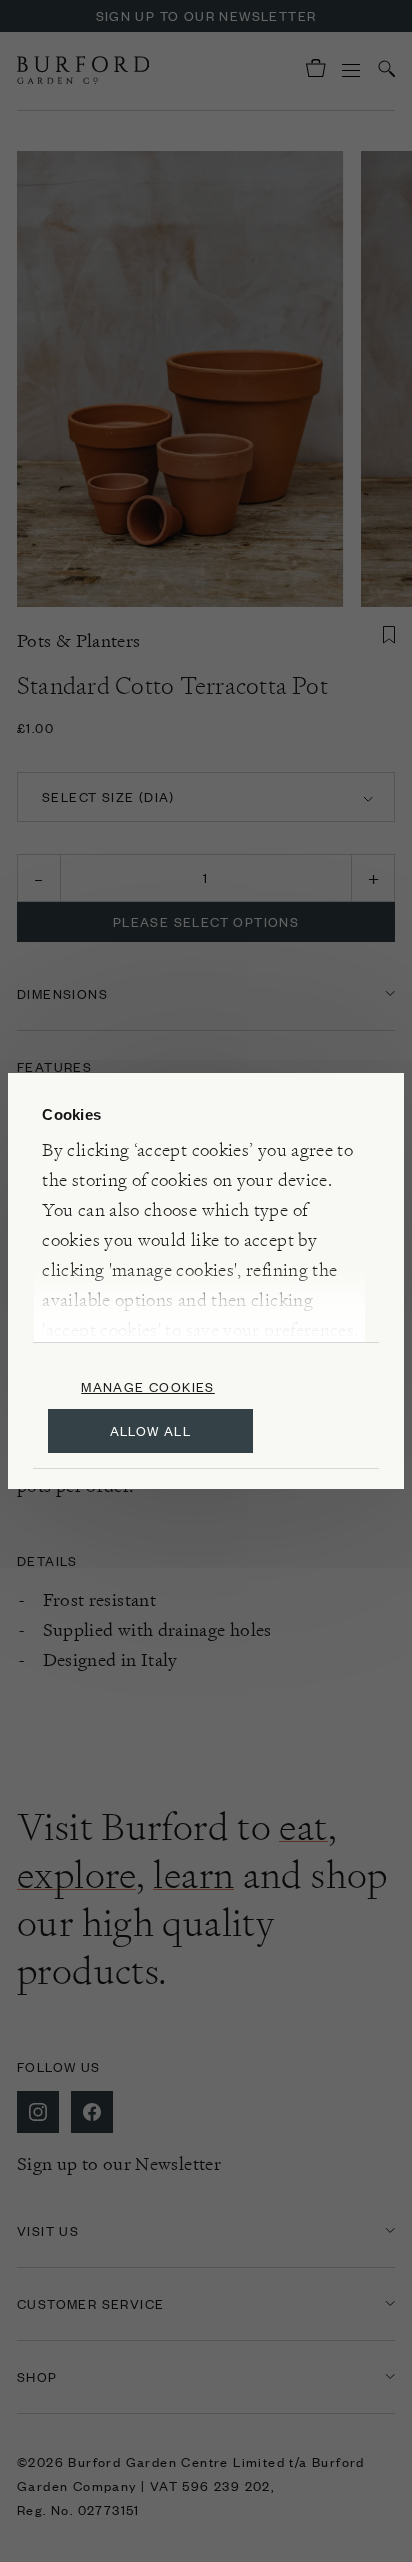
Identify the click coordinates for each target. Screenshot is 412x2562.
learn (193, 1875)
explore (76, 1875)
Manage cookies (148, 1386)
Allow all (151, 1430)
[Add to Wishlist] (389, 635)
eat (303, 1827)
